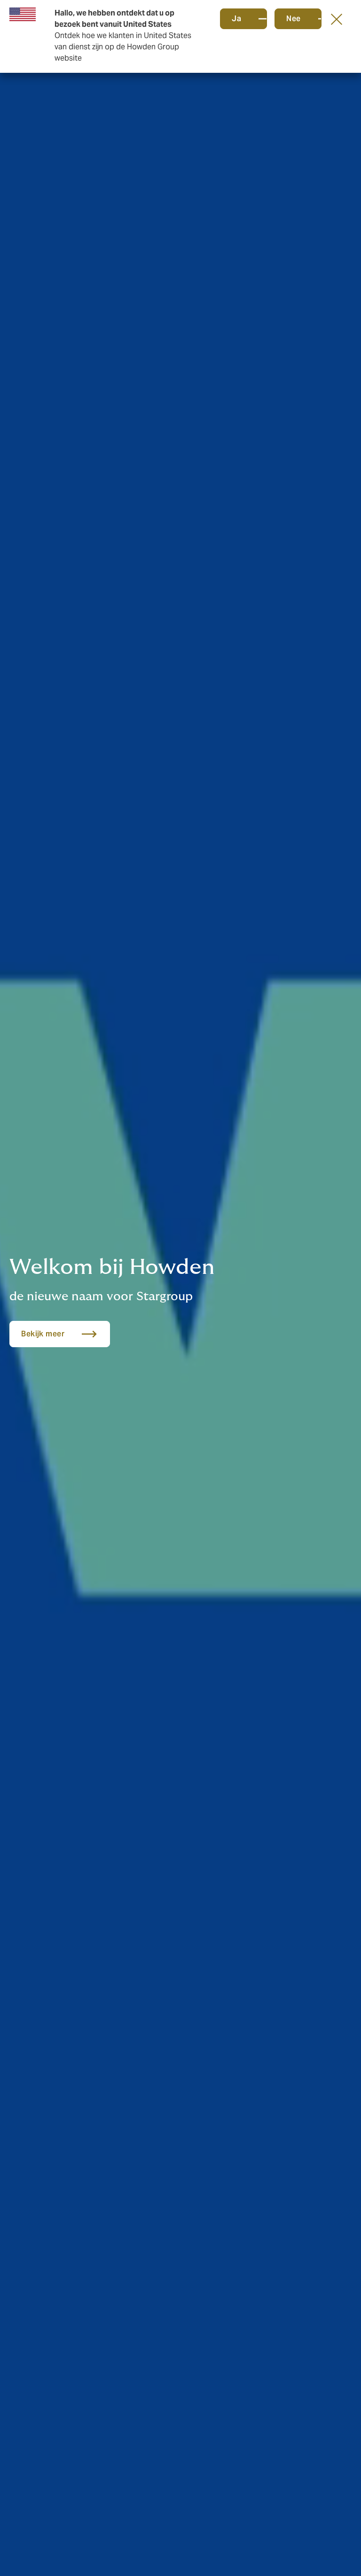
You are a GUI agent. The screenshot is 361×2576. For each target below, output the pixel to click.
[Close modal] (337, 19)
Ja (236, 19)
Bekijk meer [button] (43, 1334)
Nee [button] (294, 19)
